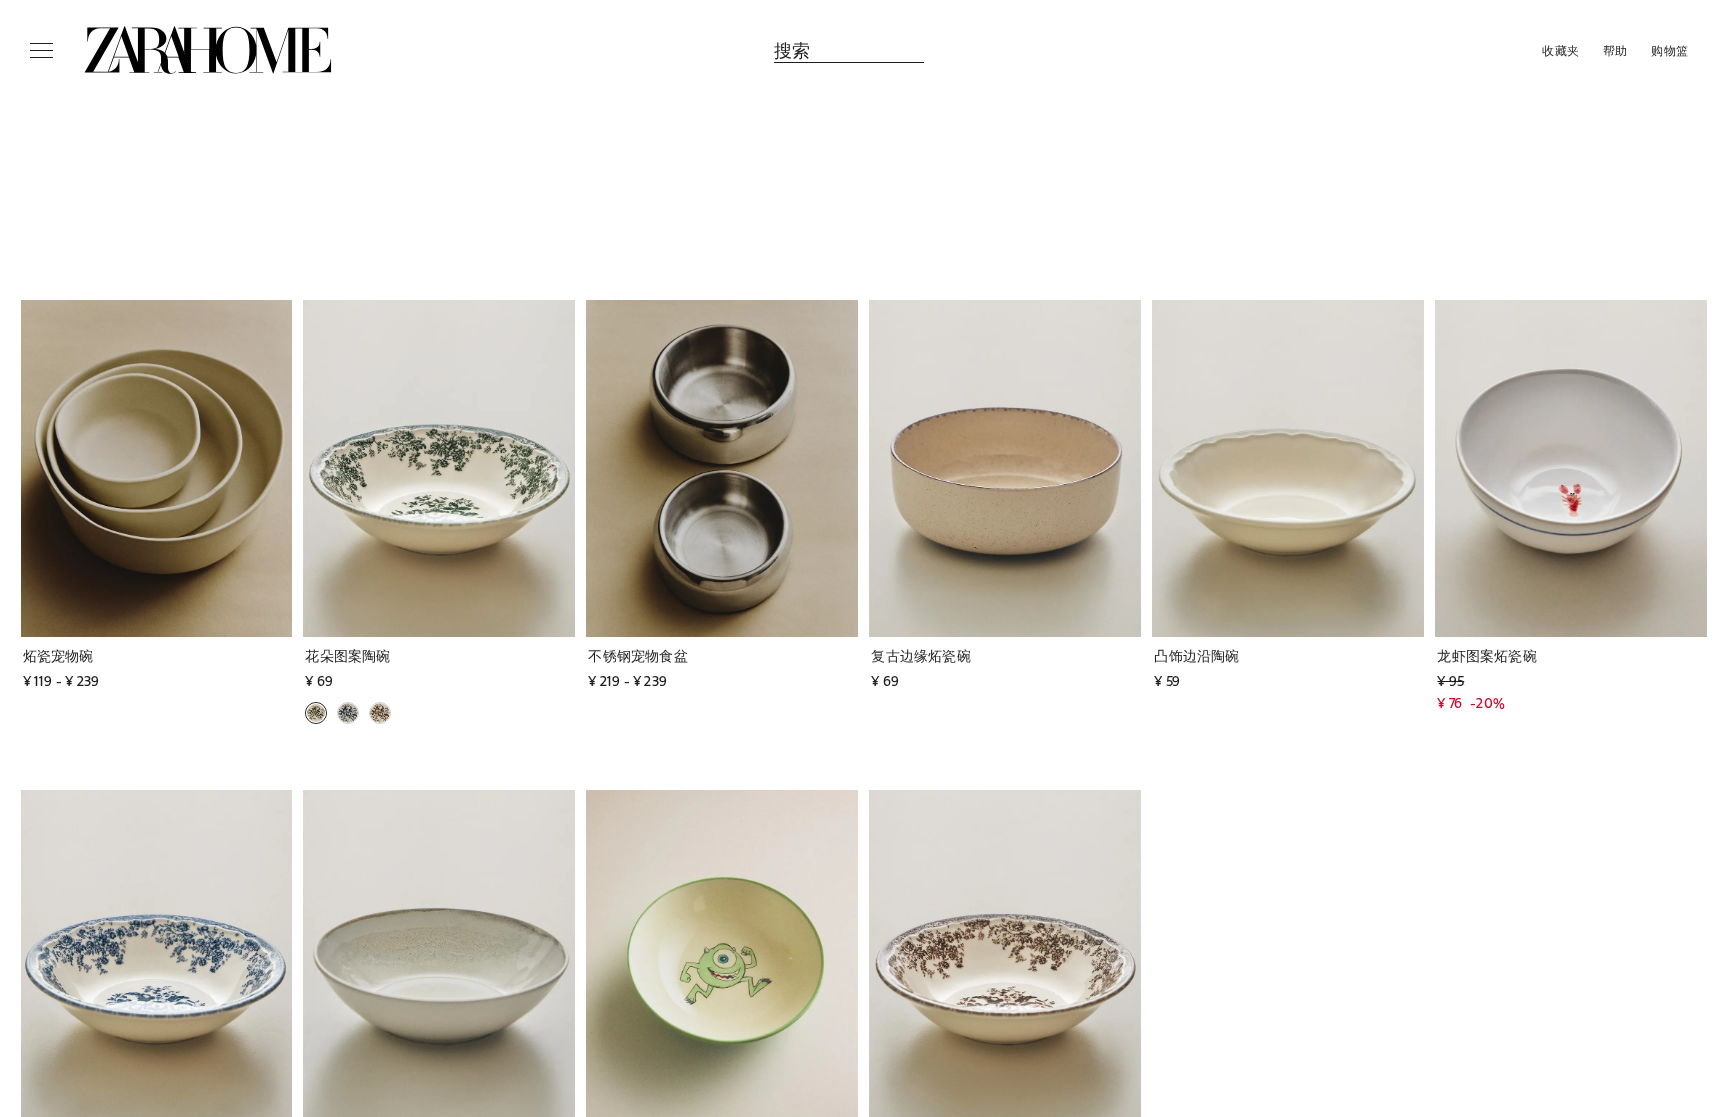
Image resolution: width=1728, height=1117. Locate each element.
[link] (208, 50)
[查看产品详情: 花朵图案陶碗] (439, 468)
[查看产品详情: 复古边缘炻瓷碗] (1005, 468)
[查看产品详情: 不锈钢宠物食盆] (722, 468)
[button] (108, 655)
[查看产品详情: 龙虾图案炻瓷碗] (1571, 468)
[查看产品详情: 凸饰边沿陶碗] (1288, 468)
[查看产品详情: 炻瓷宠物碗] (157, 468)
